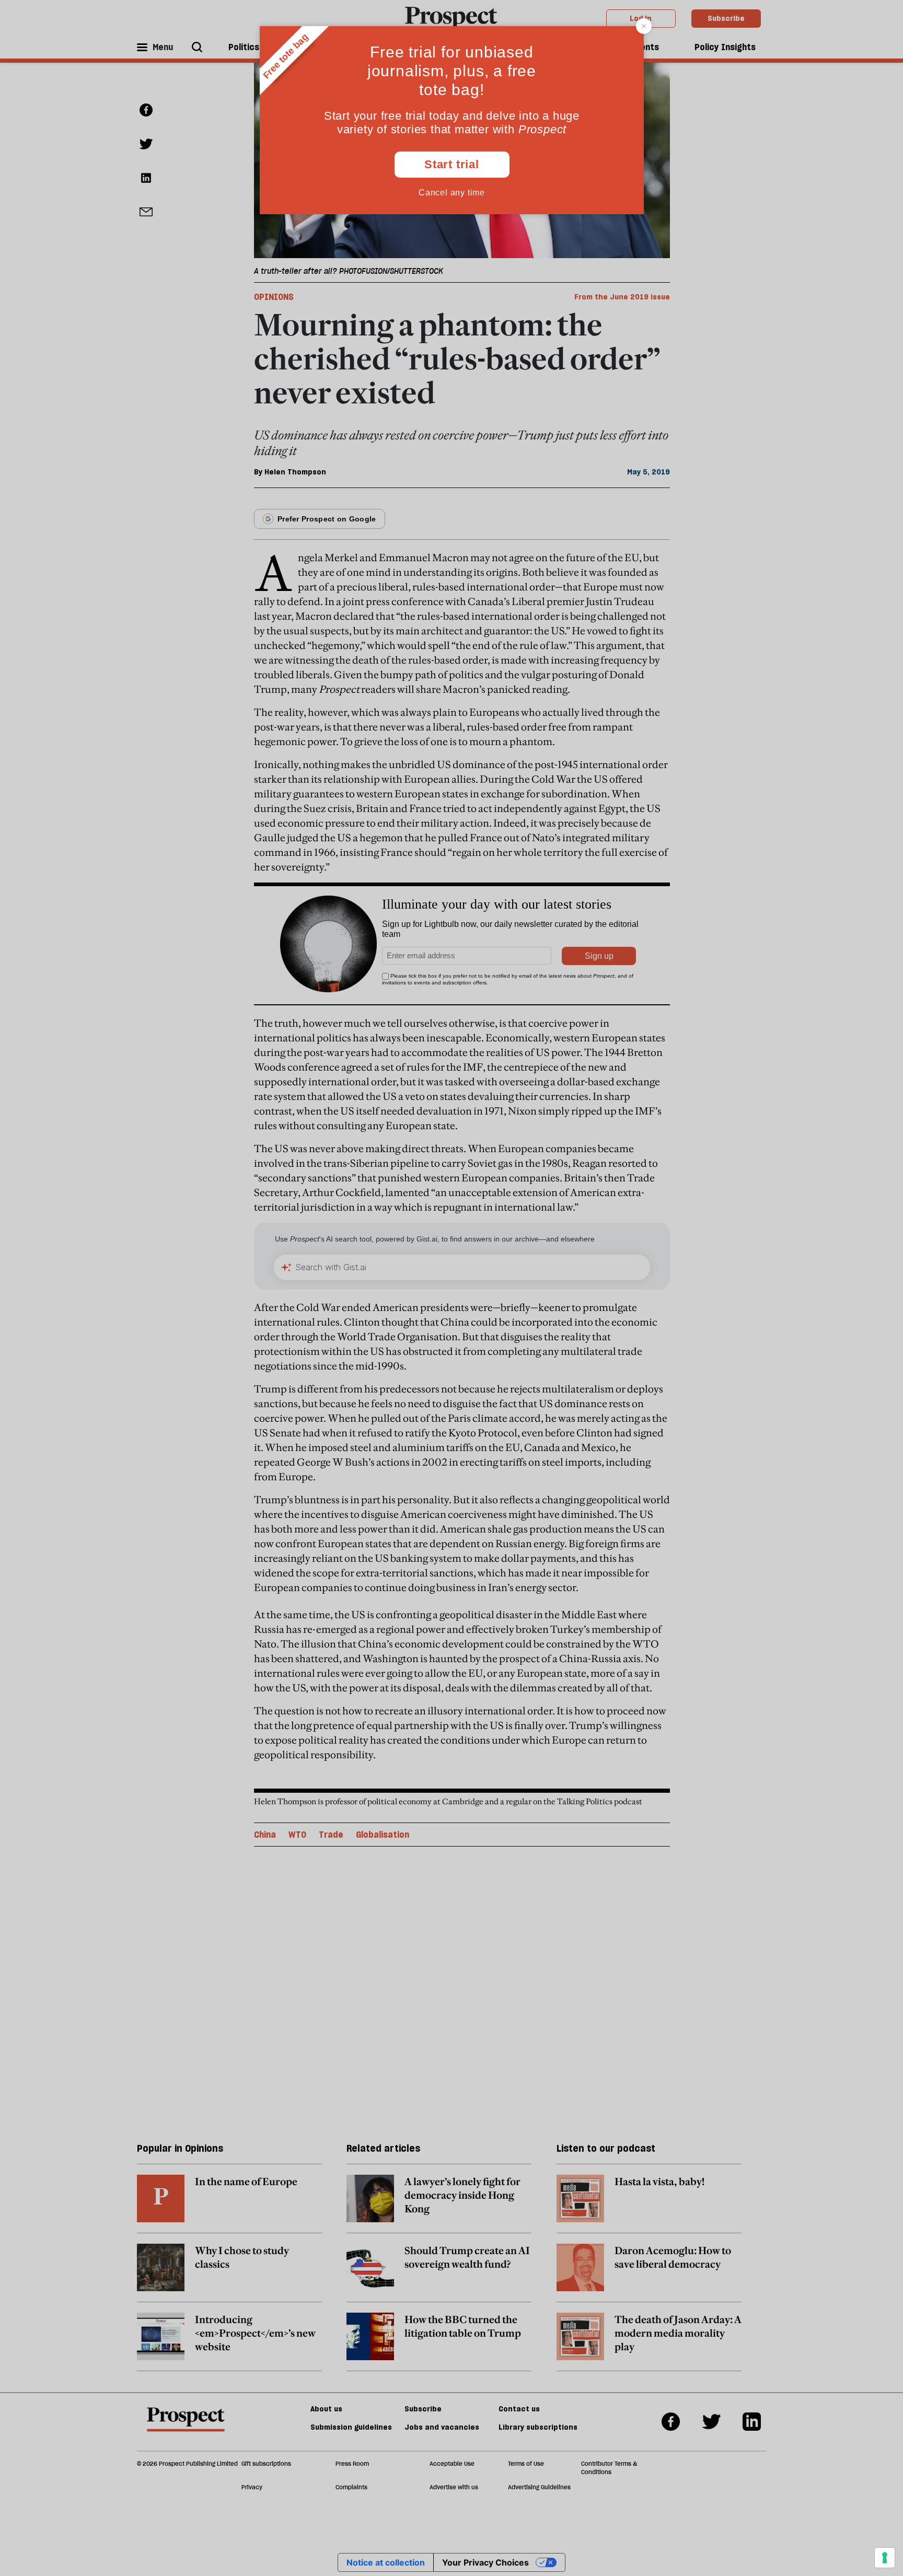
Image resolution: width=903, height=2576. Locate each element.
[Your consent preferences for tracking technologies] (885, 2558)
